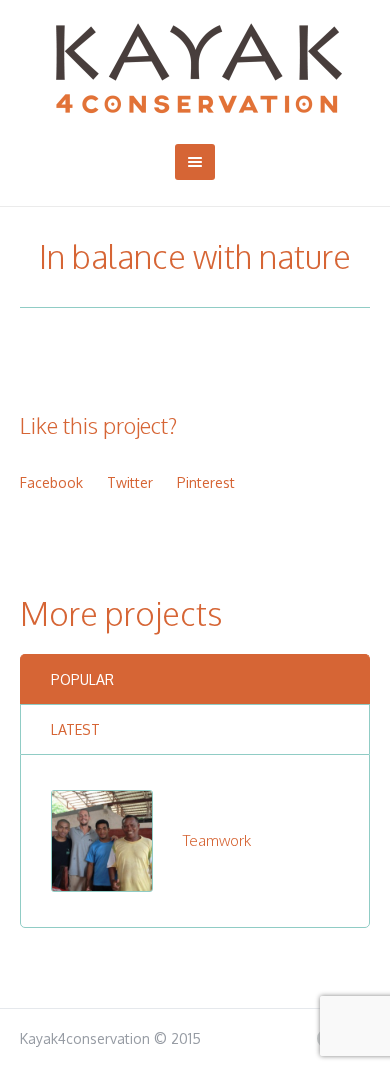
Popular (82, 679)
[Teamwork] (102, 839)
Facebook (51, 482)
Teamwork (217, 840)
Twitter (130, 482)
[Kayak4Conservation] (195, 69)
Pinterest (206, 482)
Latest (75, 729)
